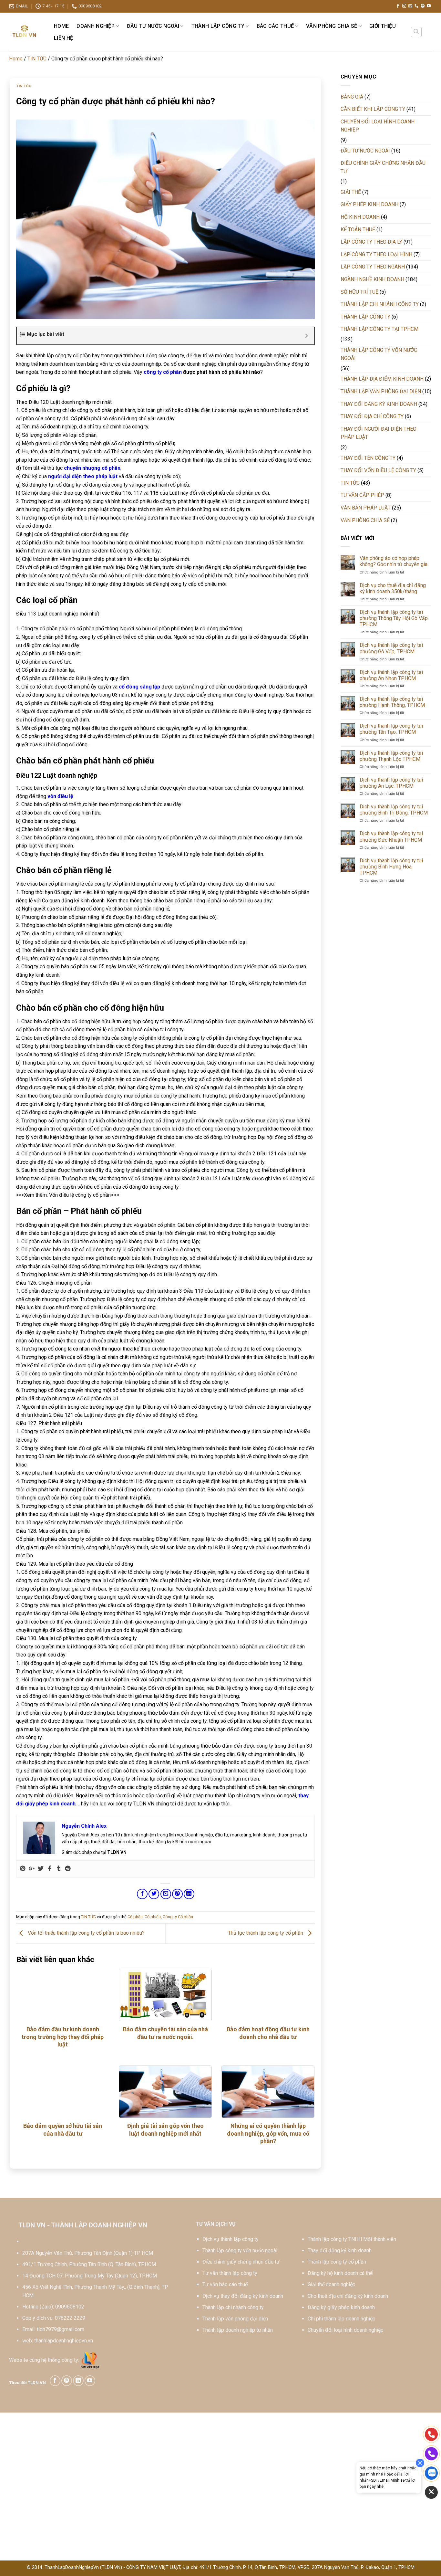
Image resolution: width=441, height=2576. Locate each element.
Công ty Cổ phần (178, 1917)
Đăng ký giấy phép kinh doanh (341, 2307)
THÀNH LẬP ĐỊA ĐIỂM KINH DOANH (382, 379)
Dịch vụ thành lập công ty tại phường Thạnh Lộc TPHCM (391, 756)
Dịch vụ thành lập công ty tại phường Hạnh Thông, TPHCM (392, 702)
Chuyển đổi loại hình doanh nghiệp (346, 2330)
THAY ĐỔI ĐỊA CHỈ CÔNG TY (372, 416)
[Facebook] (50, 1869)
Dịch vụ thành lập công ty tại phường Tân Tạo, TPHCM (391, 729)
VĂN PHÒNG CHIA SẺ (332, 26)
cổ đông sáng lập (139, 687)
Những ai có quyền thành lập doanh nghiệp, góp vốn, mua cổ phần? (268, 2133)
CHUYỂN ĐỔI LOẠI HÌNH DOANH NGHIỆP (378, 126)
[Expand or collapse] (307, 336)
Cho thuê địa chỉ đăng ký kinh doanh (348, 2296)
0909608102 (70, 2307)
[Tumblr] (59, 1869)
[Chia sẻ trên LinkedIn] (189, 1894)
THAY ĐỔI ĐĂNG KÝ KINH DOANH (379, 404)
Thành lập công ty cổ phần (337, 2262)
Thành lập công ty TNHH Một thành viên (352, 2239)
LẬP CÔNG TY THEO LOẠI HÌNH (376, 254)
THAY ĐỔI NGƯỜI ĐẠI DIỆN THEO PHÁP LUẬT (379, 433)
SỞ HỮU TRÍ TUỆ (359, 292)
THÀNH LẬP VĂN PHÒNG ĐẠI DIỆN (381, 391)
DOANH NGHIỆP (96, 26)
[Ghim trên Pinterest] (177, 1894)
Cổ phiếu (153, 1917)
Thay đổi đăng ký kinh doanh (340, 2250)
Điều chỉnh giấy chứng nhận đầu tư (241, 2262)
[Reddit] (68, 1869)
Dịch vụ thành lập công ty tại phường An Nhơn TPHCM (391, 675)
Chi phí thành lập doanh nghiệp (342, 2319)
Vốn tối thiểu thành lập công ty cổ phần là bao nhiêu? (86, 1933)
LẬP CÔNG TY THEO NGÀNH (373, 267)
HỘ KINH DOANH (360, 217)
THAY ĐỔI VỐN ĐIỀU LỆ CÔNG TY (378, 470)
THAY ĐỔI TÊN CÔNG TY (368, 458)
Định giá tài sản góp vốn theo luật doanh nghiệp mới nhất (165, 2129)
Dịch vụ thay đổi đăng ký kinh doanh (243, 2296)
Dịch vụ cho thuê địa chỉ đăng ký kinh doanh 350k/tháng (393, 588)
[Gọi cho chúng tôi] (416, 6)
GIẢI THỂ (351, 192)
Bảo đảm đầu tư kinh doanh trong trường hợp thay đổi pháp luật (63, 2037)
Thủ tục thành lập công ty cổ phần (266, 1933)
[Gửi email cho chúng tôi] (410, 6)
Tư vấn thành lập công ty (230, 2273)
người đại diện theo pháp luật (83, 476)
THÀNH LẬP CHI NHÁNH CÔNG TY (380, 304)
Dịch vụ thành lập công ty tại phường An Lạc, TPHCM (391, 783)
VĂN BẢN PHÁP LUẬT (366, 508)
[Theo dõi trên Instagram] (404, 6)
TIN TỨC (37, 59)
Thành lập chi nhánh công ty (233, 2307)
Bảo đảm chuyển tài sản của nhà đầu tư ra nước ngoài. (165, 2033)
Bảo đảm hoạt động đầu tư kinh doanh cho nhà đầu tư (268, 2033)
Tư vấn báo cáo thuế (225, 2284)
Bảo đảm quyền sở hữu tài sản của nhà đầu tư (63, 2129)
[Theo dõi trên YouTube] (429, 6)
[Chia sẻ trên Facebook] (142, 1894)
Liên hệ (63, 38)
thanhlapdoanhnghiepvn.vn (64, 2341)
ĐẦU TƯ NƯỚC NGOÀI (153, 26)
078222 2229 (70, 2318)
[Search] (416, 32)
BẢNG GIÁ (352, 97)
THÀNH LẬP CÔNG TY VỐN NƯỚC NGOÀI (379, 354)
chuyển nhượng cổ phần (92, 468)
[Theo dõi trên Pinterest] (423, 6)
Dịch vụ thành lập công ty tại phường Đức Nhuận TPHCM (391, 836)
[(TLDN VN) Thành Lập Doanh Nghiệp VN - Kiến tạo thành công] (25, 32)
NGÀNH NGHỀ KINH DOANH (372, 279)
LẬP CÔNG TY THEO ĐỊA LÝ (371, 242)
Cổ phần (135, 1917)
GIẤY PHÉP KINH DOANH (369, 204)
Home (61, 26)
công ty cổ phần (163, 372)
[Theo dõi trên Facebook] (398, 6)
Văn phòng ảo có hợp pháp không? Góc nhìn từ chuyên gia (394, 561)
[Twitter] (41, 1869)
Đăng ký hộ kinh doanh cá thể (340, 2273)
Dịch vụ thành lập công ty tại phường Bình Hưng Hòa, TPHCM (391, 867)
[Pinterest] (23, 1869)
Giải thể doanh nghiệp (332, 2284)
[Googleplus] (32, 1869)
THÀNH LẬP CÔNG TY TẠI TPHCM (379, 329)
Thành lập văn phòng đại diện (235, 2319)
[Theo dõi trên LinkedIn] (78, 2381)
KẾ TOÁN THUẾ (358, 230)
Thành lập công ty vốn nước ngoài (240, 2250)
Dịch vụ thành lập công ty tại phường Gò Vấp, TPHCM (391, 648)
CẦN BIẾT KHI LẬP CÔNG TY (373, 109)
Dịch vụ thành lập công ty (231, 2239)
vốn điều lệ (60, 796)
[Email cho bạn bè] (166, 1894)
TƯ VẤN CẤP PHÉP (362, 495)
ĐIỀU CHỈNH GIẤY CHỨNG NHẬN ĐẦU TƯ (383, 167)
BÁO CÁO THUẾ (275, 26)
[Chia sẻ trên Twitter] (154, 1894)
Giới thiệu (383, 26)
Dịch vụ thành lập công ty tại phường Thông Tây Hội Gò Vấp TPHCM (394, 618)
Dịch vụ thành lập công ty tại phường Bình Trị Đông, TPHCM (394, 810)
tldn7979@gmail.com (61, 2329)
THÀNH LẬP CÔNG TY (218, 26)
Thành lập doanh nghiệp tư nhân (238, 2330)
